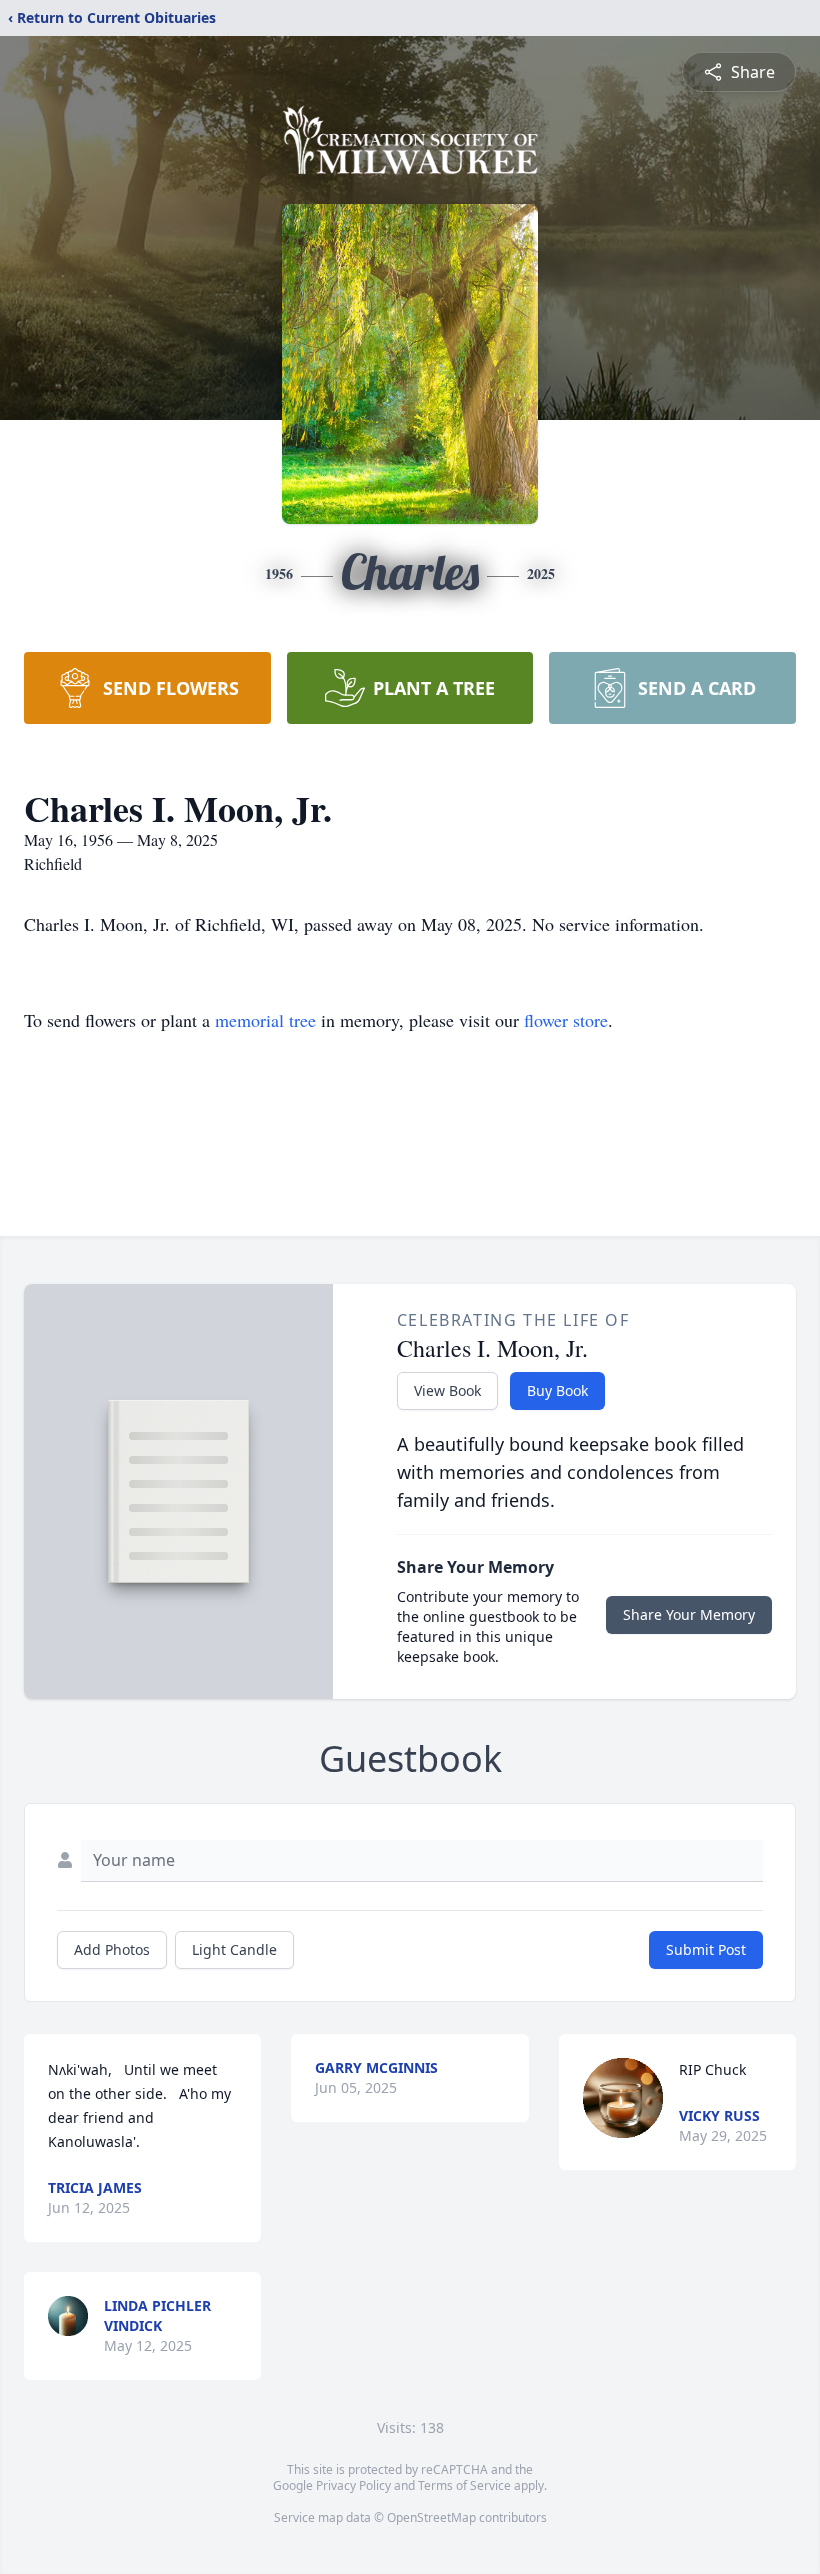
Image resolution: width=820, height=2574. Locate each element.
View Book (447, 1390)
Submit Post (706, 1949)
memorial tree (265, 1020)
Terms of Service (464, 2485)
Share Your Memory (689, 1614)
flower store (566, 1020)
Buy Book (557, 1390)
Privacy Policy (353, 2485)
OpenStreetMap (431, 2517)
